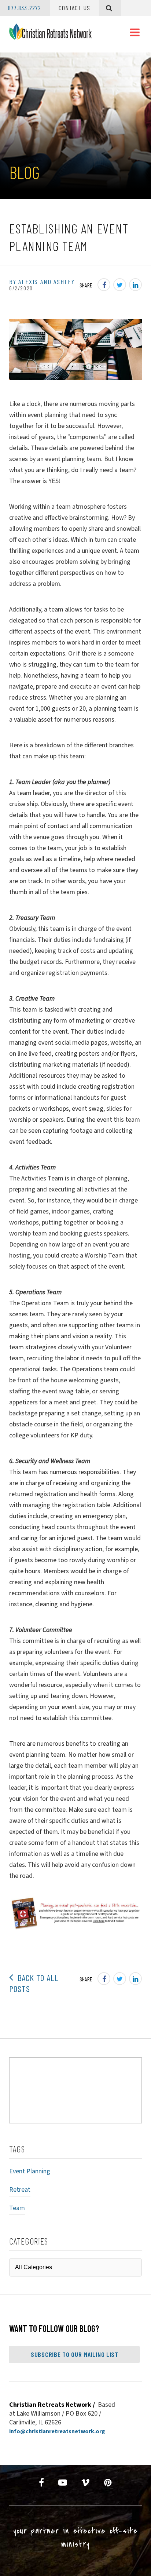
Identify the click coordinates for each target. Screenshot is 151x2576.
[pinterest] (108, 2483)
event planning (30, 2171)
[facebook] (42, 2483)
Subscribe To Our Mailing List (75, 2354)
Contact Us (74, 8)
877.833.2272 (25, 8)
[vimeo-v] (86, 2483)
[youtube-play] (63, 2483)
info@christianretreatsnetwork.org (57, 2431)
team (17, 2208)
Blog (24, 172)
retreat (20, 2190)
